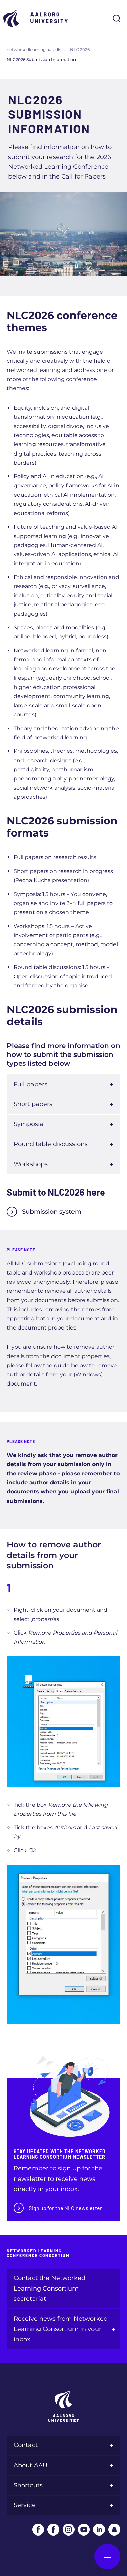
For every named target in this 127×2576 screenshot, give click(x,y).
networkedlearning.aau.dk (34, 49)
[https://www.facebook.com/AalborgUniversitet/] (38, 2530)
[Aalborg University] (37, 18)
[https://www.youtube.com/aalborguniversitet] (84, 2530)
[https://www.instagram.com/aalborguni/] (69, 2530)
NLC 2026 (80, 49)
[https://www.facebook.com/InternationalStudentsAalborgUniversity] (53, 2530)
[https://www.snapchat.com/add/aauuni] (114, 2530)
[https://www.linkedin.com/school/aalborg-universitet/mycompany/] (99, 2530)
